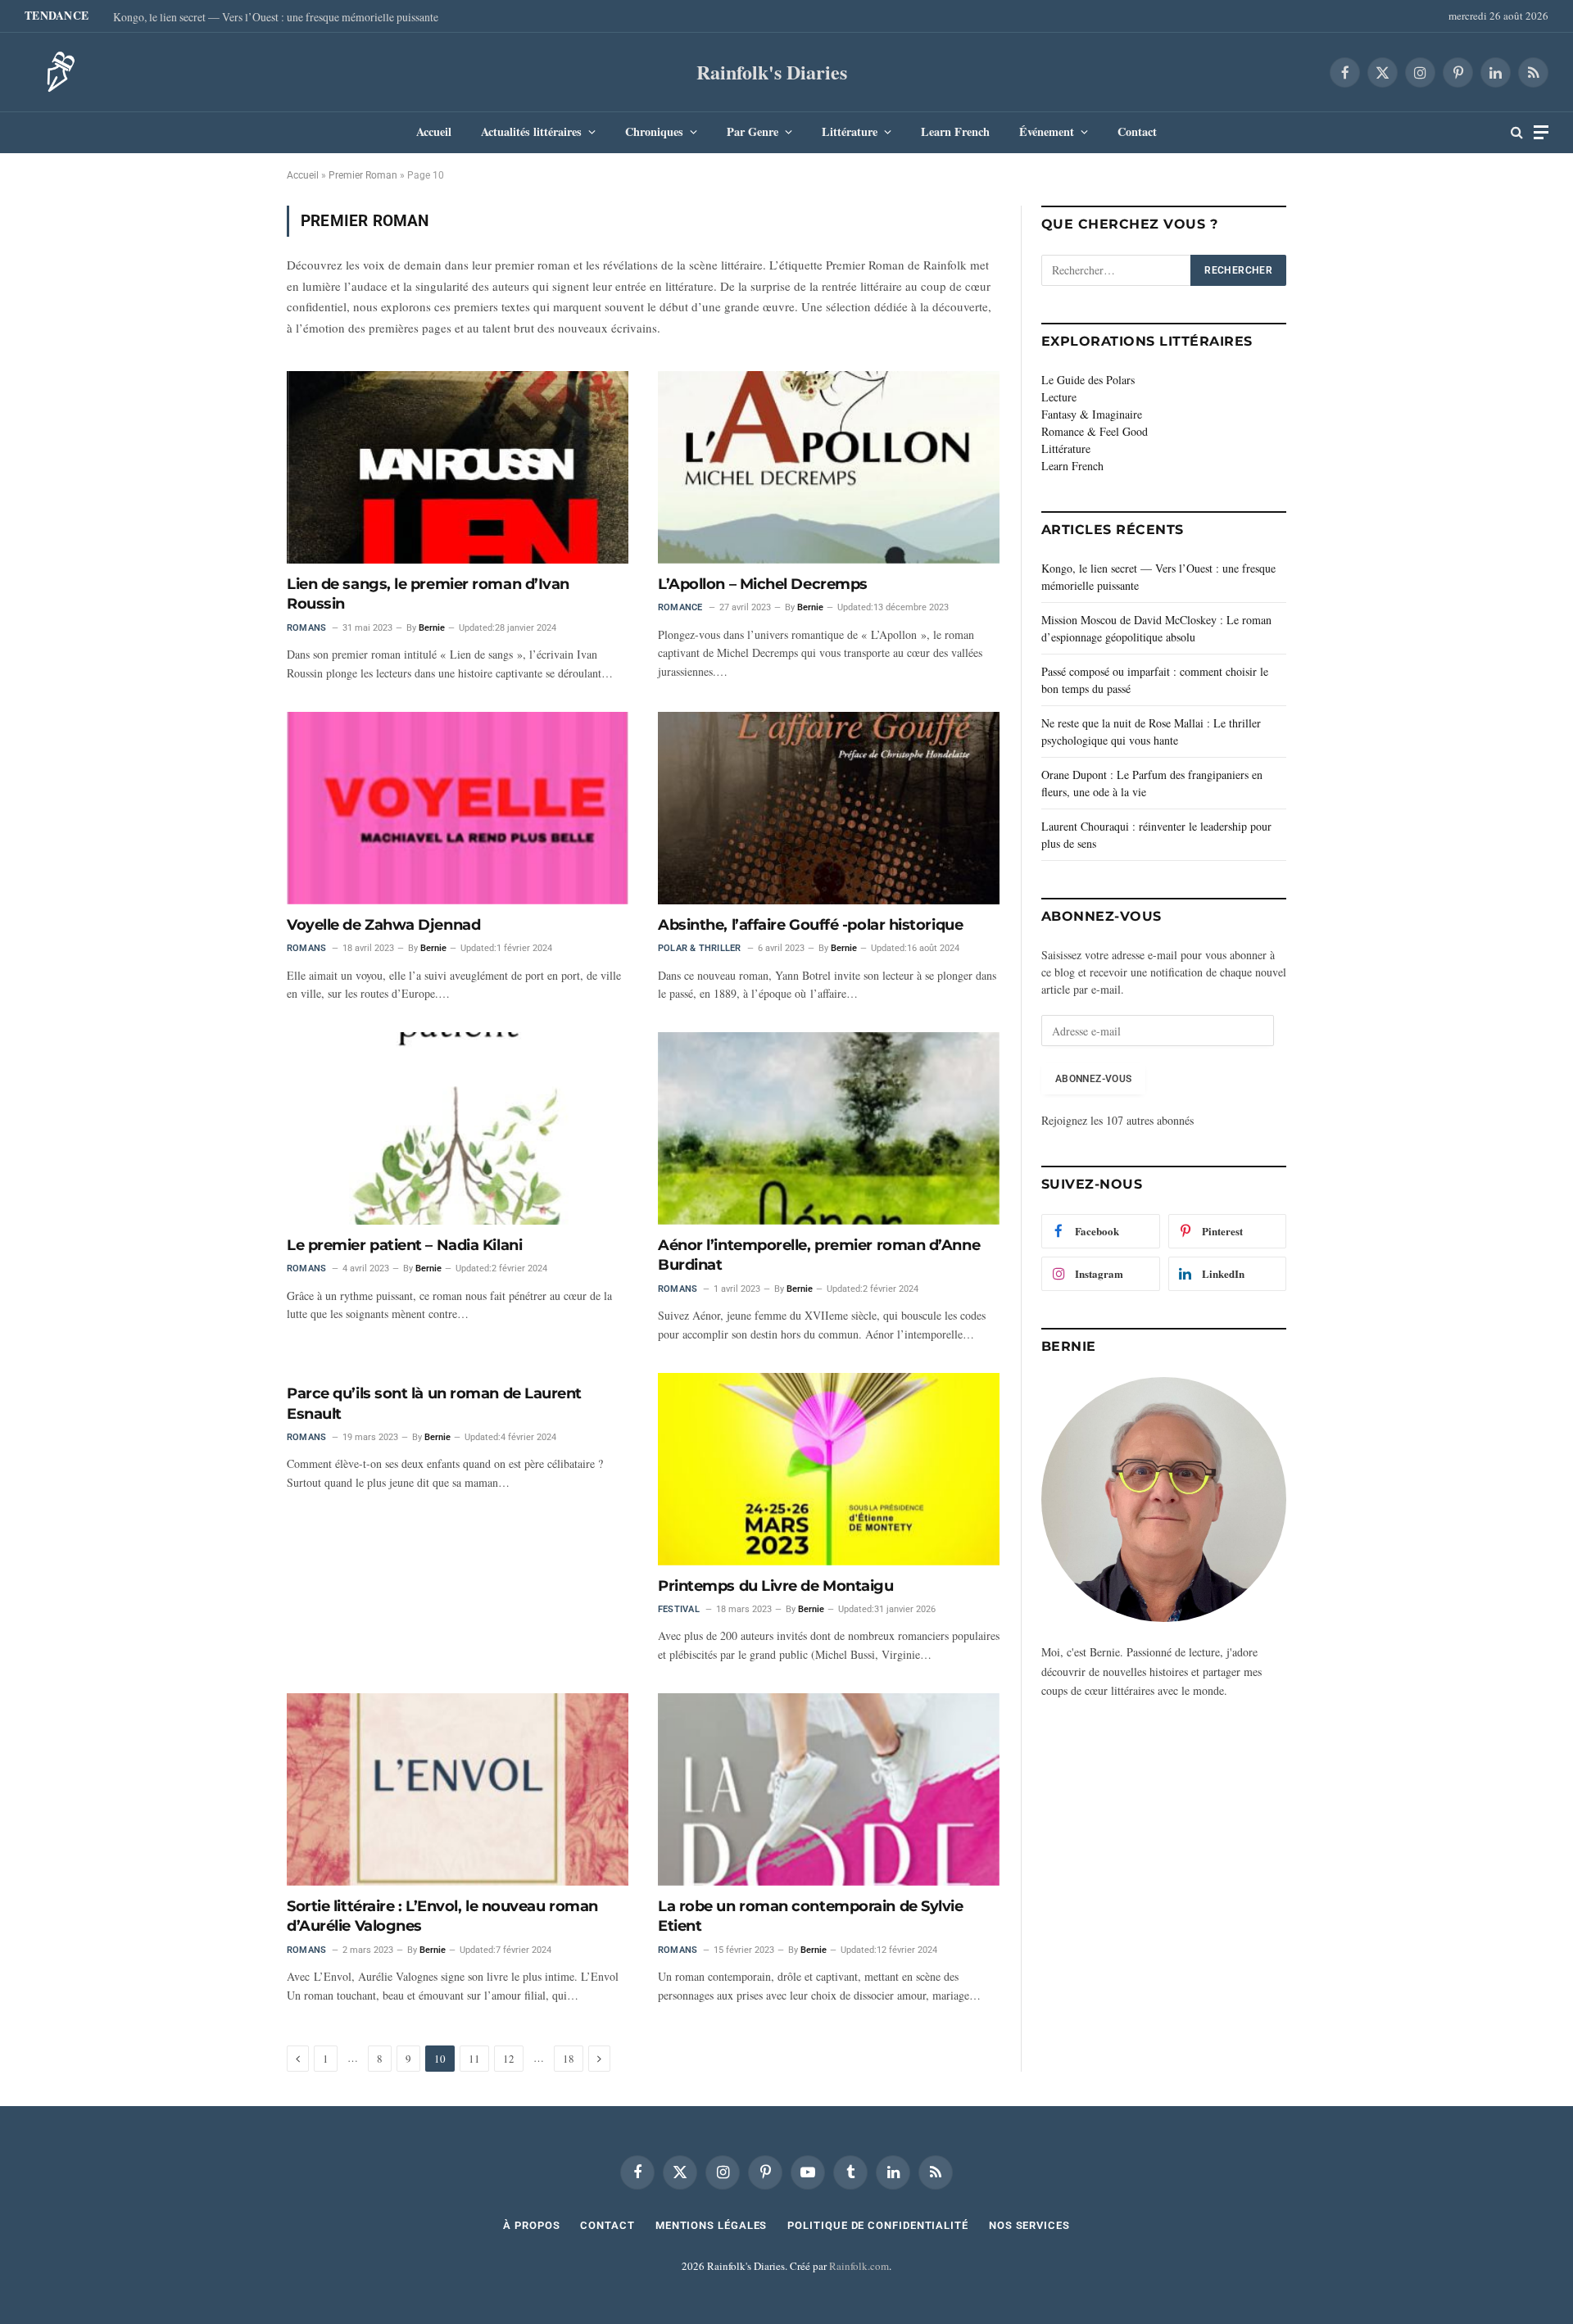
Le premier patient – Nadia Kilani (404, 1245)
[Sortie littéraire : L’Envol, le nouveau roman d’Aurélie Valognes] (458, 1789)
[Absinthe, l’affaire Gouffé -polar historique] (829, 808)
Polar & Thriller (700, 948)
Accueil (434, 131)
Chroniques (654, 131)
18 (569, 2059)
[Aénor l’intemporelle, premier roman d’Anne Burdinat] (829, 1128)
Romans (306, 628)
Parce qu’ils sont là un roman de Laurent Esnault (434, 1403)
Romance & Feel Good (1095, 431)
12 (509, 2059)
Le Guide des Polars (1088, 380)
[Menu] (1541, 132)
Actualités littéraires (531, 131)
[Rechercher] (1517, 132)
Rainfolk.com (859, 2266)
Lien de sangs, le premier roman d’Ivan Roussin (428, 594)
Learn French (955, 131)
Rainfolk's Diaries (772, 72)
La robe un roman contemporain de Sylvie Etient (810, 1916)
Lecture (1059, 397)
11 (474, 2059)
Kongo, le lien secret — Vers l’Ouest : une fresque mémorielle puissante (276, 17)
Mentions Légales (712, 2225)
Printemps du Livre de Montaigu (776, 1586)
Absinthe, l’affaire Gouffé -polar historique (810, 925)
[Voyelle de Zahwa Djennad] (458, 808)
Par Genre (753, 131)
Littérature (850, 131)
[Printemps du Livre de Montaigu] (829, 1469)
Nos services (1029, 2225)
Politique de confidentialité (877, 2225)
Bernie (432, 628)
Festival (679, 1609)
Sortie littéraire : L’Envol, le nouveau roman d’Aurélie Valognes (442, 1916)
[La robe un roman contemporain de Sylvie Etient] (829, 1789)
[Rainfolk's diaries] (56, 72)
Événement (1047, 131)
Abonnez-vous (1093, 1079)
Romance (680, 607)
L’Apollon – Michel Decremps (763, 584)
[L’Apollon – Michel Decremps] (829, 467)
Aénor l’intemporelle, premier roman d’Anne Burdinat (819, 1255)
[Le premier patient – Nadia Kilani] (458, 1128)
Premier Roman (363, 175)
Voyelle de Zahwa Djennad (383, 925)
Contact (1137, 131)
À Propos (531, 2225)
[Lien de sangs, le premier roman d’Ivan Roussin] (458, 467)
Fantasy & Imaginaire (1092, 414)
